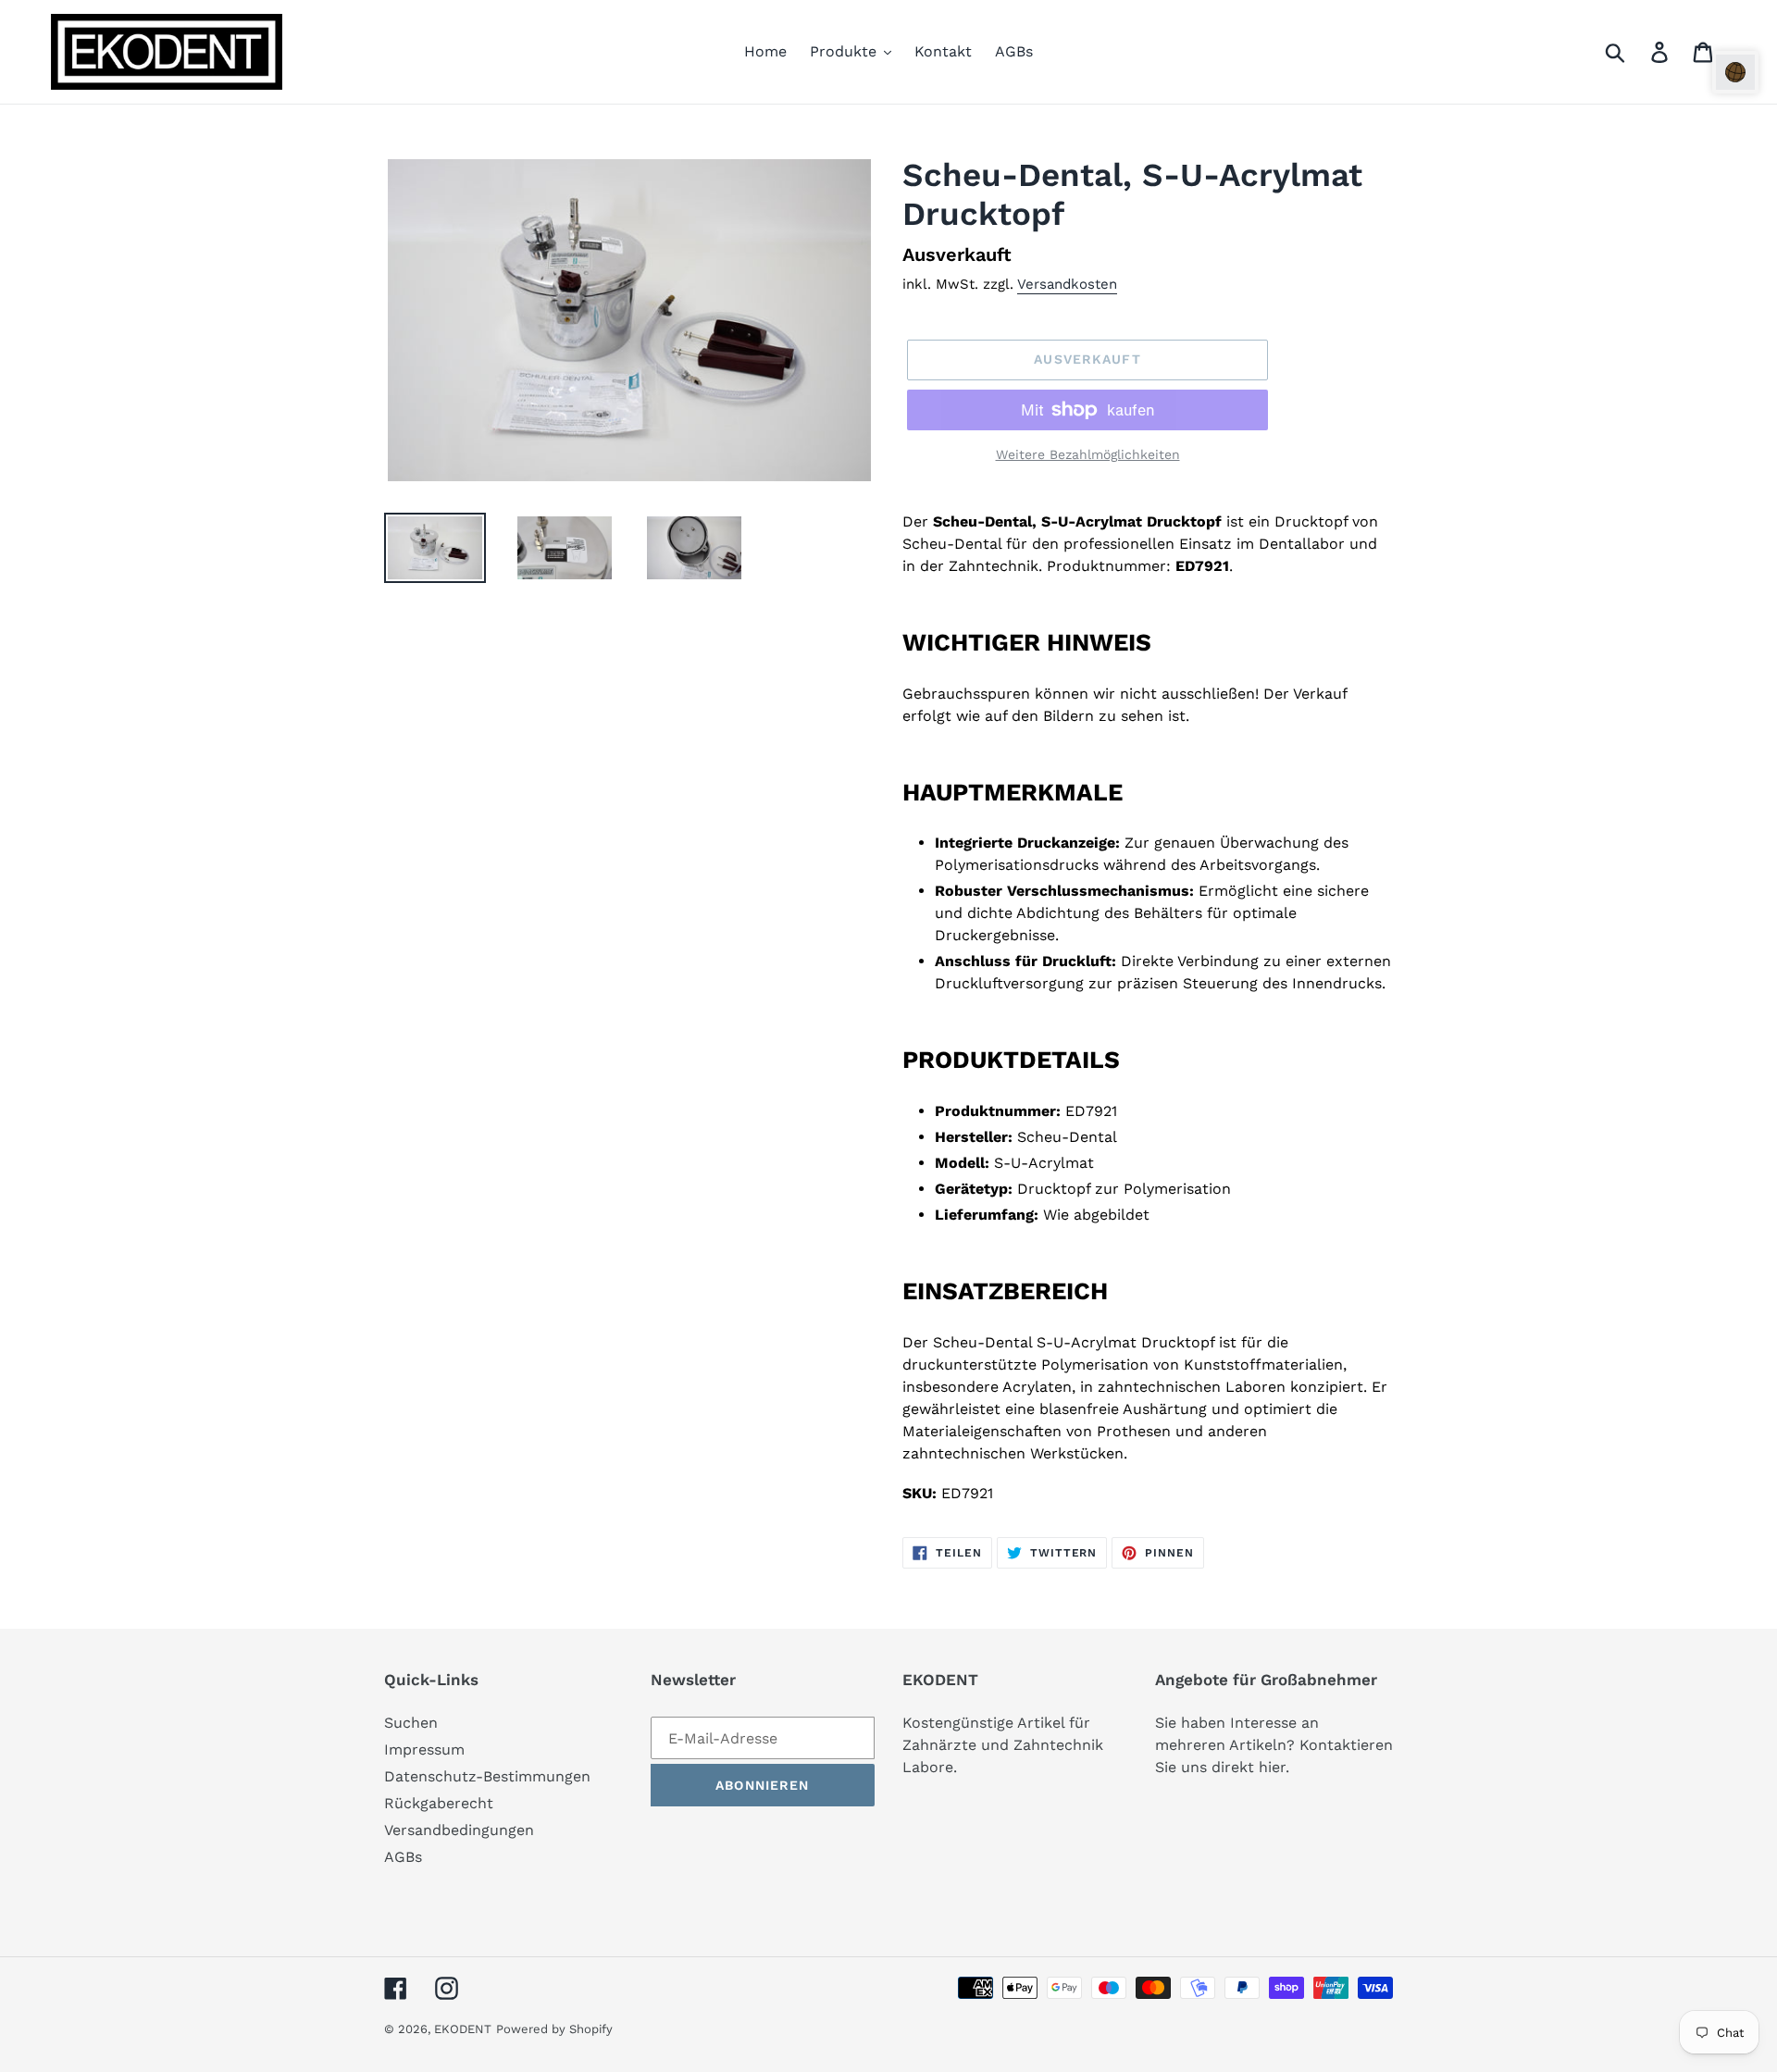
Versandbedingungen (459, 1830)
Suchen (411, 1723)
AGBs (403, 1857)
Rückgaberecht (439, 1803)
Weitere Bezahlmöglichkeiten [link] (1088, 454)
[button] (1735, 72)
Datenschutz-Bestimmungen (487, 1776)
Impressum (424, 1749)
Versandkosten (1067, 284)
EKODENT (463, 2029)
